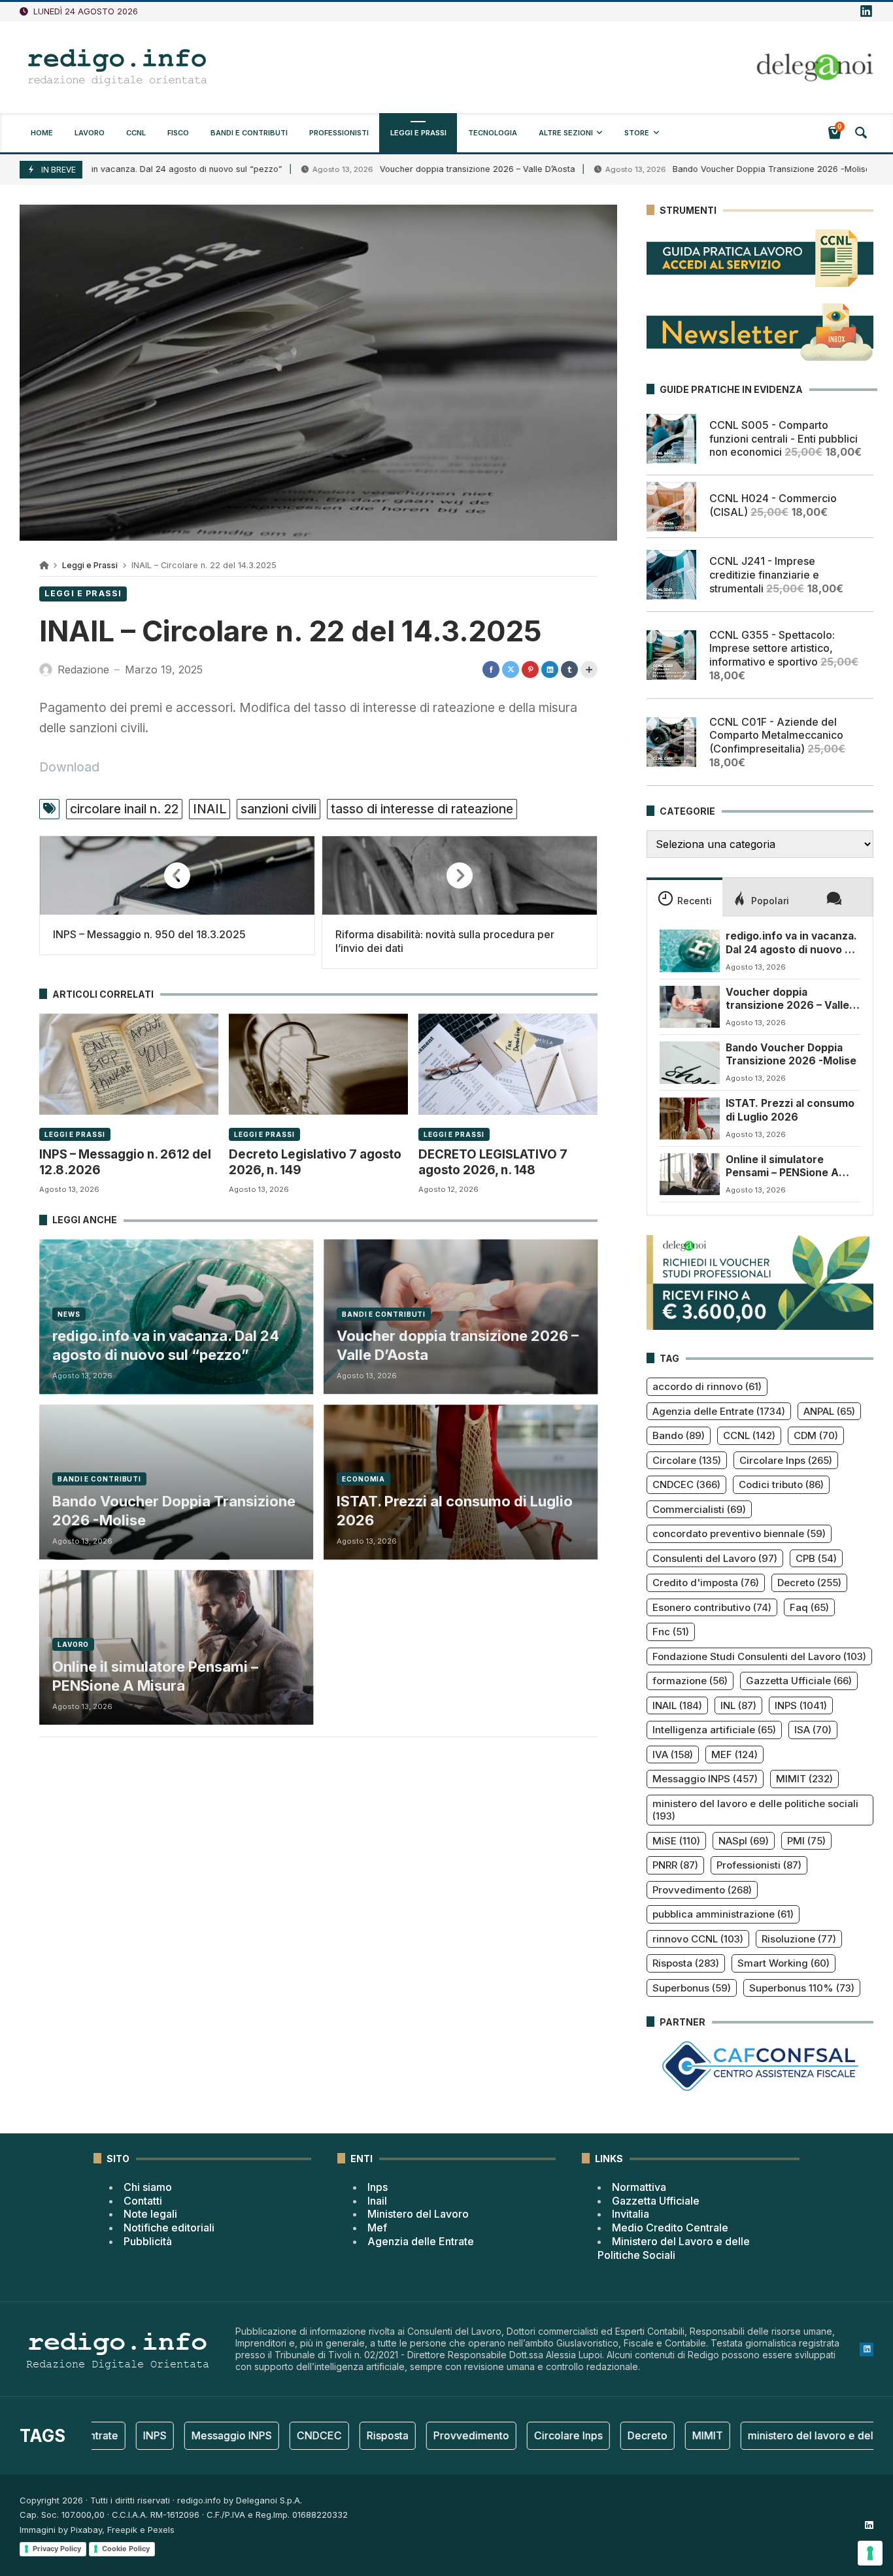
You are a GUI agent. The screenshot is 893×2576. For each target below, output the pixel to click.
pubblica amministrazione (723, 1914)
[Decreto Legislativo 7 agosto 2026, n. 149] (318, 1064)
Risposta (686, 1963)
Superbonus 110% (802, 1988)
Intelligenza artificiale (714, 1730)
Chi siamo (148, 2187)
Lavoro (73, 1644)
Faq (809, 1607)
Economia (363, 1479)
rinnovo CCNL (698, 1939)
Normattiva (639, 2187)
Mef (377, 2228)
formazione (690, 1681)
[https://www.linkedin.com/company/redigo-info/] (866, 12)
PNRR (675, 1865)
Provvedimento (702, 1890)
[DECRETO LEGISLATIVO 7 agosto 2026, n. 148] (508, 1064)
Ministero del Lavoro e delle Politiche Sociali (674, 2248)
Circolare (687, 1460)
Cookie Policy (126, 2549)
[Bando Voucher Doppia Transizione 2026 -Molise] (690, 1062)
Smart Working (783, 1963)
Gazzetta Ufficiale (799, 1681)
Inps (378, 2187)
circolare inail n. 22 (124, 809)
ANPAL (829, 1411)
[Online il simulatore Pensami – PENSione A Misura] (690, 1174)
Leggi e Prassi (90, 565)
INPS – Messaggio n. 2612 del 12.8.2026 (125, 1162)
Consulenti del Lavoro (715, 1558)
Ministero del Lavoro (418, 2214)
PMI (806, 1841)
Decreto (809, 1583)
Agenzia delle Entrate (719, 1411)
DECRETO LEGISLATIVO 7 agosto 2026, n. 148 (493, 1162)
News (69, 1314)
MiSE (676, 1841)
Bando (679, 1435)
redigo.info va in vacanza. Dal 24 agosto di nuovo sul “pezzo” (166, 1345)
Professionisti (759, 1865)
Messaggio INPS (705, 1779)
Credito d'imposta (706, 1583)
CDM (816, 1435)
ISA (813, 1730)
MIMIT (804, 1779)
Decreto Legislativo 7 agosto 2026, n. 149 (315, 1162)
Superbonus (692, 1988)
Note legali (150, 2214)
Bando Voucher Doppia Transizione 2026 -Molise (690, 169)
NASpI (744, 1841)
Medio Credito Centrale (670, 2228)
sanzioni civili (278, 809)
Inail (377, 2201)
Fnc (671, 1632)
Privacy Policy (57, 2549)
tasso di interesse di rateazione (422, 809)
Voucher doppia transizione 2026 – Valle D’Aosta (396, 169)
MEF (734, 1754)
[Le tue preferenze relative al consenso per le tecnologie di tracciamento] (870, 2553)
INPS (801, 1705)
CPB (816, 1558)
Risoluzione (799, 1939)
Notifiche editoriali (169, 2228)
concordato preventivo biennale (739, 1534)
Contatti (143, 2201)
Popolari (770, 901)
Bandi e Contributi (384, 1314)
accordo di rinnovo (707, 1386)
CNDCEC (686, 1484)
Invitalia (631, 2214)
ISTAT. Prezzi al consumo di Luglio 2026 (455, 1511)
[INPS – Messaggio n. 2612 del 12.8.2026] (129, 1064)
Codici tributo (781, 1484)
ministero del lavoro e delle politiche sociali (755, 1810)
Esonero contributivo (712, 1607)
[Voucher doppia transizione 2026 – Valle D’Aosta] (690, 1007)
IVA (673, 1754)
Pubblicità (148, 2241)
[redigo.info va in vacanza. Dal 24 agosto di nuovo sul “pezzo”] (690, 951)
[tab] (684, 897)
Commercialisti (699, 1509)
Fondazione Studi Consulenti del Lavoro (759, 1656)
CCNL (749, 1435)
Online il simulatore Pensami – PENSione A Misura (155, 1676)
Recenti (695, 901)
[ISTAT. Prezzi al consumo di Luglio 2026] (690, 1118)
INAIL (210, 809)
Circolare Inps (786, 1460)
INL (738, 1705)
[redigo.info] (118, 67)
